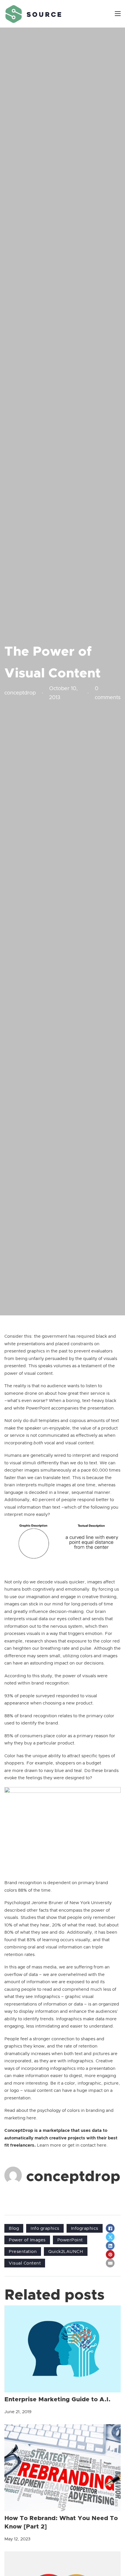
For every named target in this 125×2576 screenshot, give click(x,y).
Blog (14, 2228)
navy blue (54, 1771)
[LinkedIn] (110, 2246)
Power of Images (27, 2240)
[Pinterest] (110, 2254)
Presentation (23, 2252)
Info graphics (45, 2228)
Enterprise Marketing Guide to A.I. (57, 2399)
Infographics (85, 2228)
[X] (110, 2237)
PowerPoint (70, 2240)
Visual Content (25, 2263)
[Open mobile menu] (118, 14)
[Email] (110, 2263)
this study (42, 1676)
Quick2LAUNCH (66, 2252)
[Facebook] (110, 2228)
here (31, 2118)
